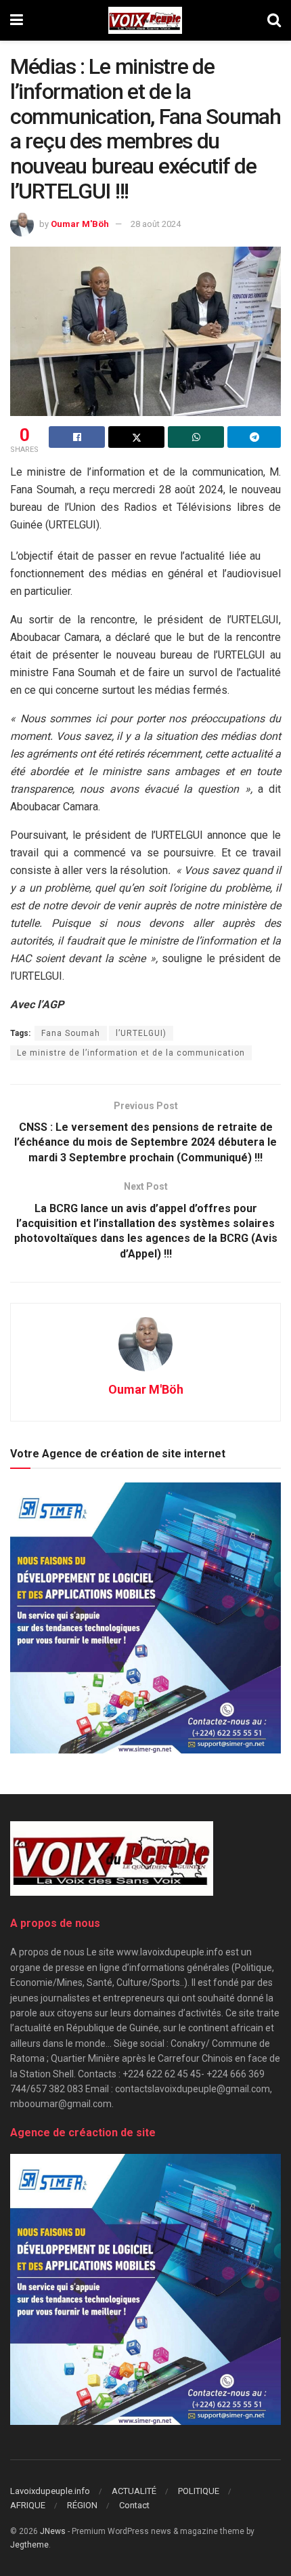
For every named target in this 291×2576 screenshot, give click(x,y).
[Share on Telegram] (254, 437)
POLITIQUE (199, 2491)
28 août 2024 (156, 224)
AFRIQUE (28, 2505)
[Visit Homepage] (145, 20)
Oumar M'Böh (80, 224)
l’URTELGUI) (141, 1033)
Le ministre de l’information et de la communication (131, 1053)
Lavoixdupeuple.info (50, 2491)
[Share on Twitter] (136, 437)
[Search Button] (274, 20)
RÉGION (82, 2505)
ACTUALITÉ (134, 2491)
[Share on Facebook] (77, 437)
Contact (134, 2505)
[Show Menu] (17, 20)
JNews (53, 2531)
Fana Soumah (71, 1033)
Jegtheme (29, 2545)
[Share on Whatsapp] (196, 437)
